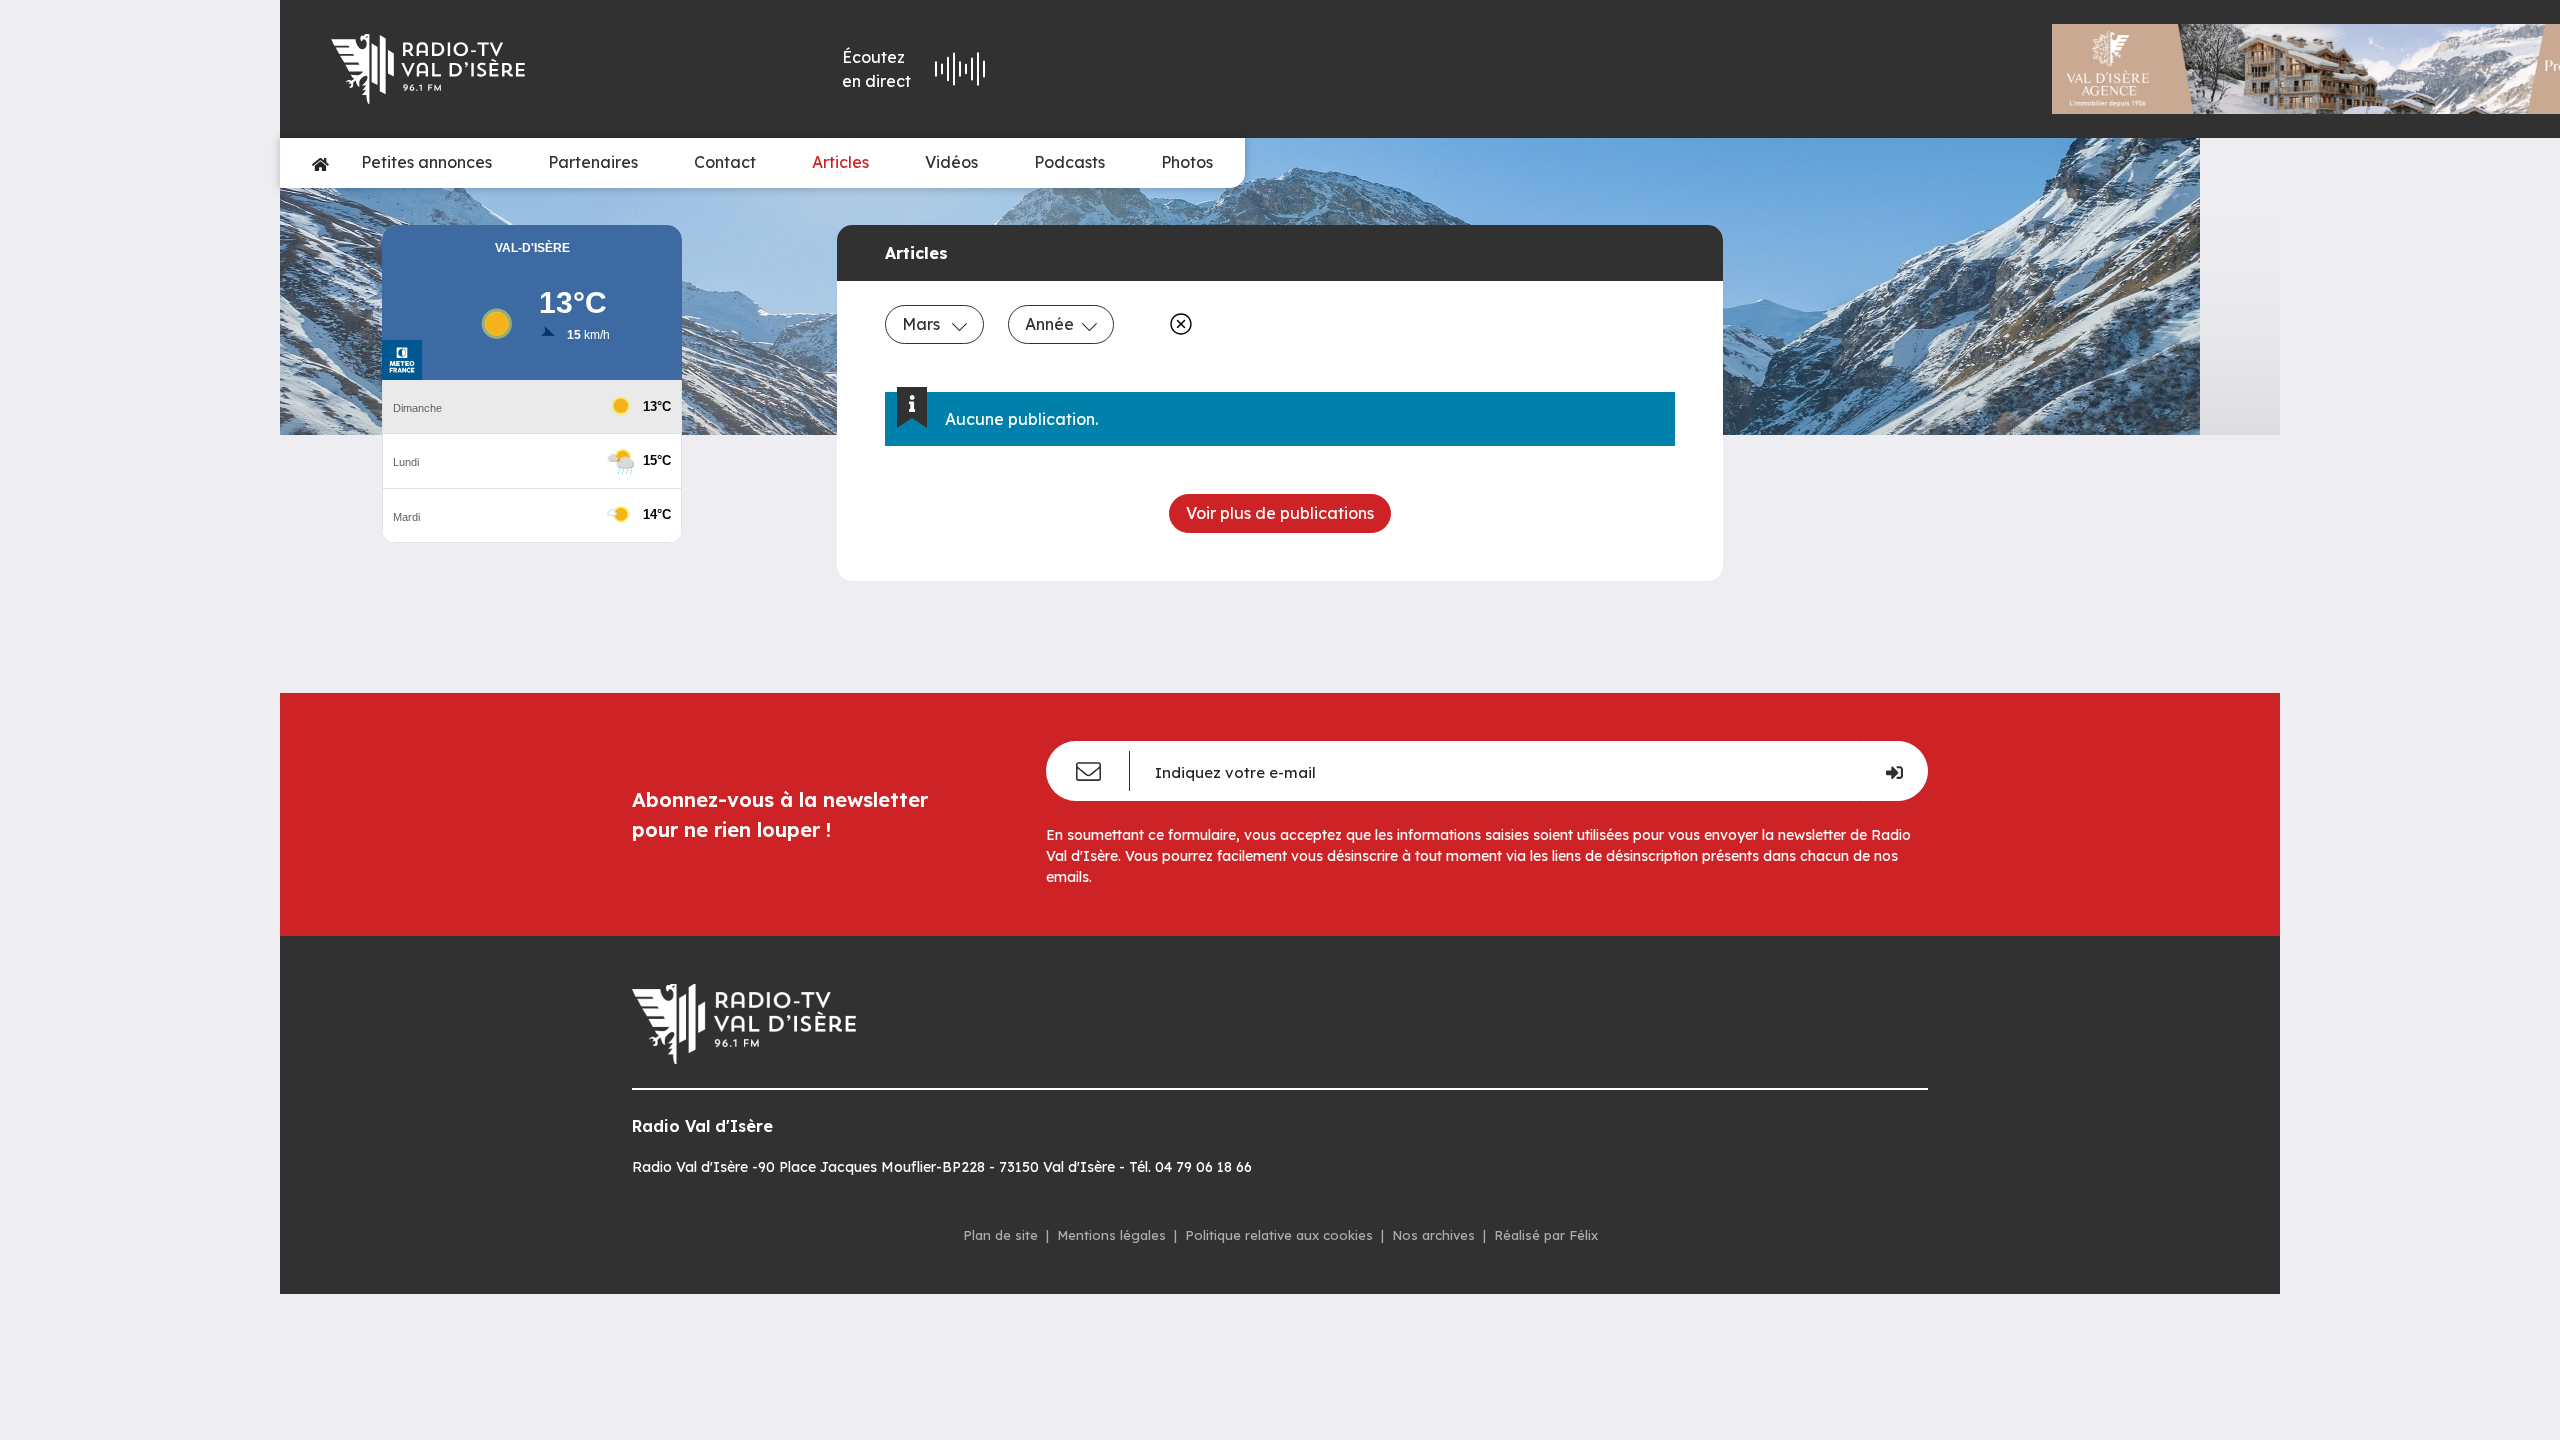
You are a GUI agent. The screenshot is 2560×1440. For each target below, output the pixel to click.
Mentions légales (1111, 1235)
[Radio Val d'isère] (511, 69)
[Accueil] (320, 163)
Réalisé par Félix (1546, 1235)
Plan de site (1000, 1235)
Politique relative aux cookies (1279, 1235)
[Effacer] (1177, 324)
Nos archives (1433, 1235)
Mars (923, 324)
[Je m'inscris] (1894, 771)
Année (1049, 324)
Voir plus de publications (1280, 513)
